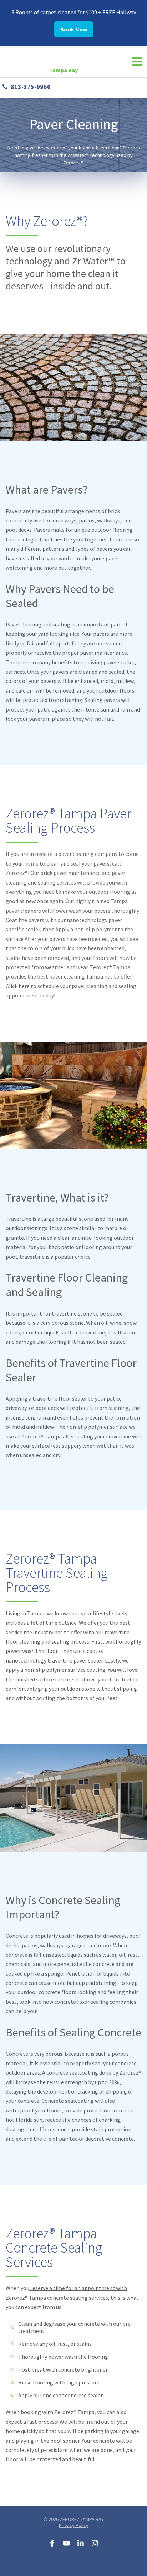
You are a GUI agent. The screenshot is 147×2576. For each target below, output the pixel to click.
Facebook (52, 2543)
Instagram (95, 2543)
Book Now (74, 29)
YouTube (66, 2543)
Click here (18, 986)
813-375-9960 (31, 87)
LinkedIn (81, 2543)
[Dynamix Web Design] (74, 2562)
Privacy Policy (74, 2525)
